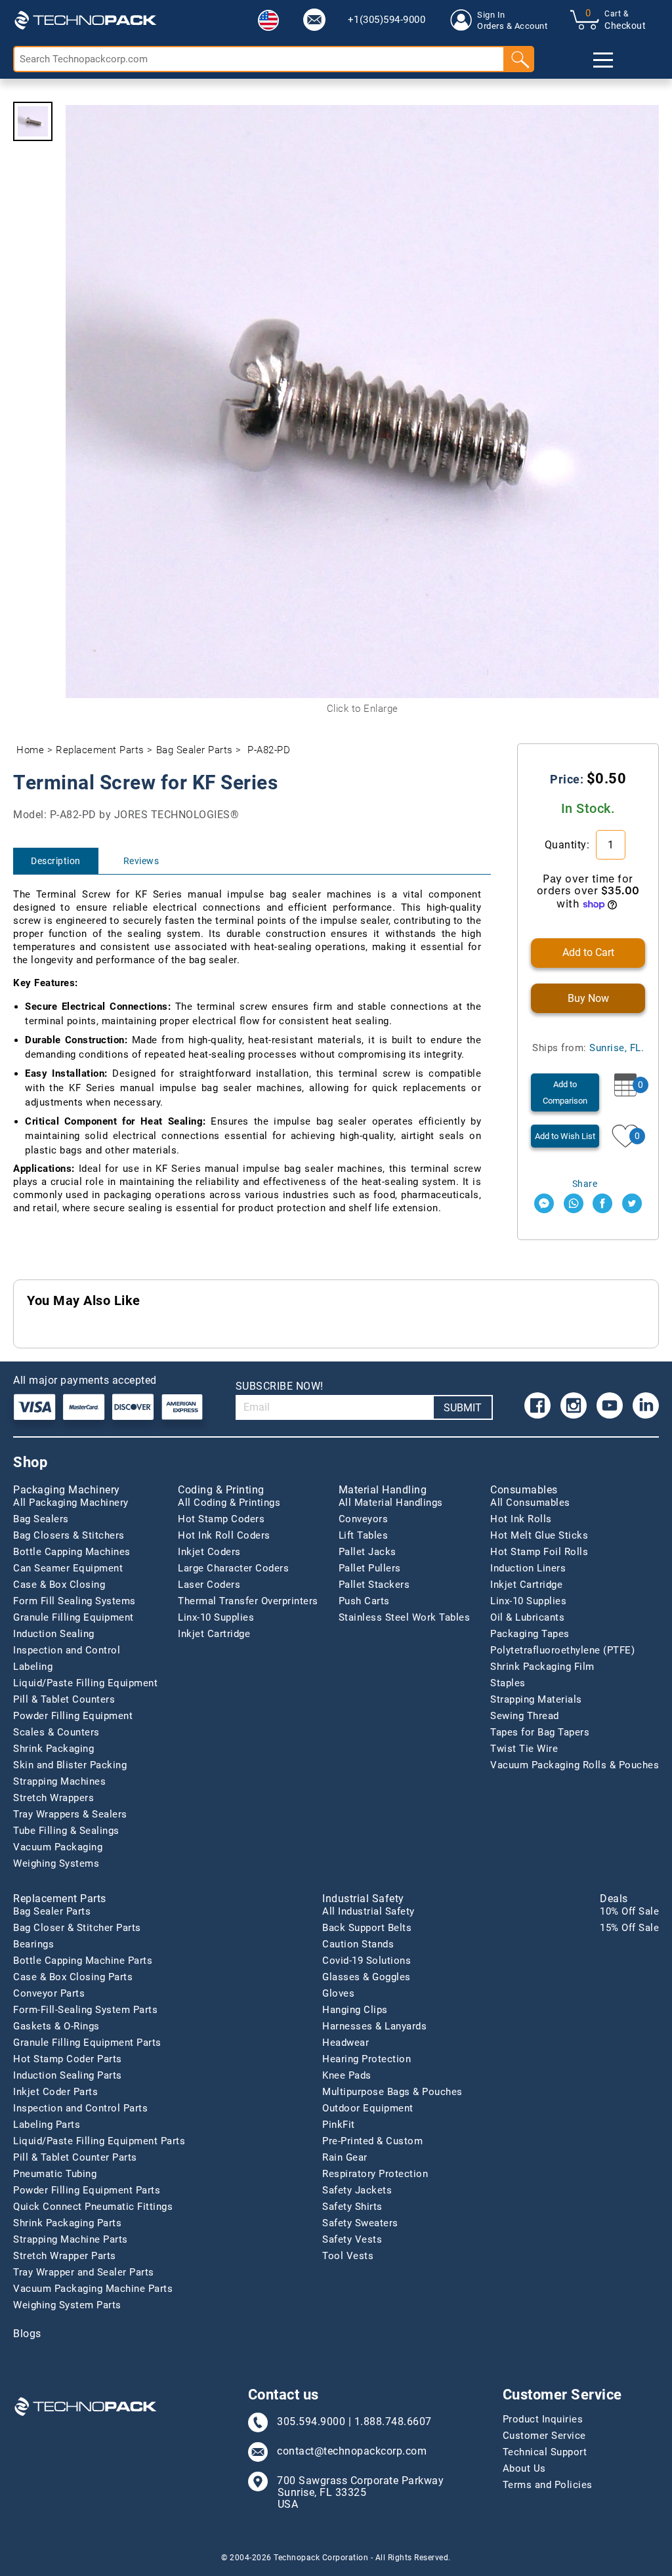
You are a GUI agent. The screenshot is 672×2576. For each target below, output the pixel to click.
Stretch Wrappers (53, 1798)
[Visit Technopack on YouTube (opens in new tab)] (610, 1405)
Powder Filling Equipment (73, 1716)
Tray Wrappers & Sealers (70, 1814)
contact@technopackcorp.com (352, 2451)
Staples (508, 1683)
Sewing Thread (525, 1716)
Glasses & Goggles (367, 1977)
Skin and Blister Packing (70, 1765)
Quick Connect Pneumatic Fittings (93, 2207)
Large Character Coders (233, 1568)
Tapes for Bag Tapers (540, 1732)
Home (30, 750)
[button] (268, 20)
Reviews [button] (141, 861)
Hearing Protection (367, 2059)
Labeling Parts (47, 2125)
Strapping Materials (536, 1699)
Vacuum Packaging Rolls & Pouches (575, 1765)
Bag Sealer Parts (195, 750)
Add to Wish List (565, 1136)
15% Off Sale (629, 1928)
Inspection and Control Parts (80, 2108)
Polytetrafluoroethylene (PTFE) (562, 1650)
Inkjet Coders (209, 1552)
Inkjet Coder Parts (55, 2092)
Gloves (338, 1993)
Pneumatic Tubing (55, 2174)
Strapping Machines (59, 1781)
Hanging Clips (355, 2010)
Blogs (27, 2334)
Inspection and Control (67, 1650)
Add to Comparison (565, 1092)
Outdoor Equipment (368, 2108)
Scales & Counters (56, 1732)
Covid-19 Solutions (367, 1961)
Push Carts (364, 1601)
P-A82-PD (269, 750)
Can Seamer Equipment (68, 1568)
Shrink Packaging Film (542, 1667)
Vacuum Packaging (58, 1847)
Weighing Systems (56, 1863)
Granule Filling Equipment (73, 1617)
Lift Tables (364, 1535)
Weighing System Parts (67, 2305)
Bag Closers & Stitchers (69, 1535)
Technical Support (545, 2452)
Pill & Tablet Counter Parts (75, 2157)
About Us (524, 2468)
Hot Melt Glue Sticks (539, 1535)
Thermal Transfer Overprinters (248, 1601)
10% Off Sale (629, 1911)
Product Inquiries (543, 2419)
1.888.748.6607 (393, 2422)
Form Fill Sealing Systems (74, 1601)
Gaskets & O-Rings (56, 2026)
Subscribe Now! (280, 1386)
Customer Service (544, 2436)
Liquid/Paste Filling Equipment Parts (99, 2141)
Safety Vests (352, 2239)
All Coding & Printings (229, 1503)
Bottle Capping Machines (72, 1552)
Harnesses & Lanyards (374, 2026)
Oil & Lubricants (527, 1617)
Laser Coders (209, 1585)
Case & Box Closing (59, 1585)
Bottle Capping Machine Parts (83, 1961)
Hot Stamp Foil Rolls (539, 1552)
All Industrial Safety (368, 1911)
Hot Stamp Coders (221, 1519)
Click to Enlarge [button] (363, 709)
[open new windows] (544, 1203)
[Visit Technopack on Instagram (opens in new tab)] (574, 1405)
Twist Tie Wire (524, 1749)
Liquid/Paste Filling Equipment (85, 1683)
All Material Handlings (391, 1503)
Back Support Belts (367, 1928)
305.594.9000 (311, 2422)
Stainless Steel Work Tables (405, 1617)
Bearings (33, 1944)
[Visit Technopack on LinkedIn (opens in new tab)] (646, 1405)
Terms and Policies (548, 2485)
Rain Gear (345, 2157)
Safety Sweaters (360, 2223)
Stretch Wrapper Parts (65, 2256)
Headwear (346, 2043)
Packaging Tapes (530, 1634)
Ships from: (588, 1048)
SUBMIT (463, 1408)
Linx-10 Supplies (216, 1617)
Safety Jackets (357, 2190)
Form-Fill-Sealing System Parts (85, 2010)
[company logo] (85, 20)
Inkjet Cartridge (214, 1634)
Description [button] (56, 861)
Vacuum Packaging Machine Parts (93, 2289)
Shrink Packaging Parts (67, 2223)
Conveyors (364, 1519)
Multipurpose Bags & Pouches (392, 2092)
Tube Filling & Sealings (66, 1831)
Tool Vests (348, 2256)
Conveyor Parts (49, 1993)
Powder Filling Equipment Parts (87, 2190)
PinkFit (339, 2125)
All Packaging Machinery (71, 1503)
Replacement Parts (100, 750)
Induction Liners (528, 1568)
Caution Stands (358, 1944)
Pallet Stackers (374, 1585)
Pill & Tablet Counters (64, 1699)
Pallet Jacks (367, 1552)
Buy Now (588, 998)
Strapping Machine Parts (71, 2239)
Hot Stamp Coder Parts (68, 2059)
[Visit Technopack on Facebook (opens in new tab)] (537, 1405)
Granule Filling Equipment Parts (87, 2043)
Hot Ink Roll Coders (224, 1535)
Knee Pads (347, 2075)
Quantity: (569, 845)
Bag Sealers (41, 1519)
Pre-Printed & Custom (372, 2141)
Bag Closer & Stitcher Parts (77, 1928)
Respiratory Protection (375, 2174)
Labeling (33, 1667)
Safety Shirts (352, 2207)
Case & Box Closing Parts (73, 1977)
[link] (314, 20)
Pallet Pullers (370, 1568)
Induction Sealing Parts (68, 2075)
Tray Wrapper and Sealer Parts (84, 2272)
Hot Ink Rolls (521, 1519)
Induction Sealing (54, 1634)
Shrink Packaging (53, 1749)
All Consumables (530, 1503)
